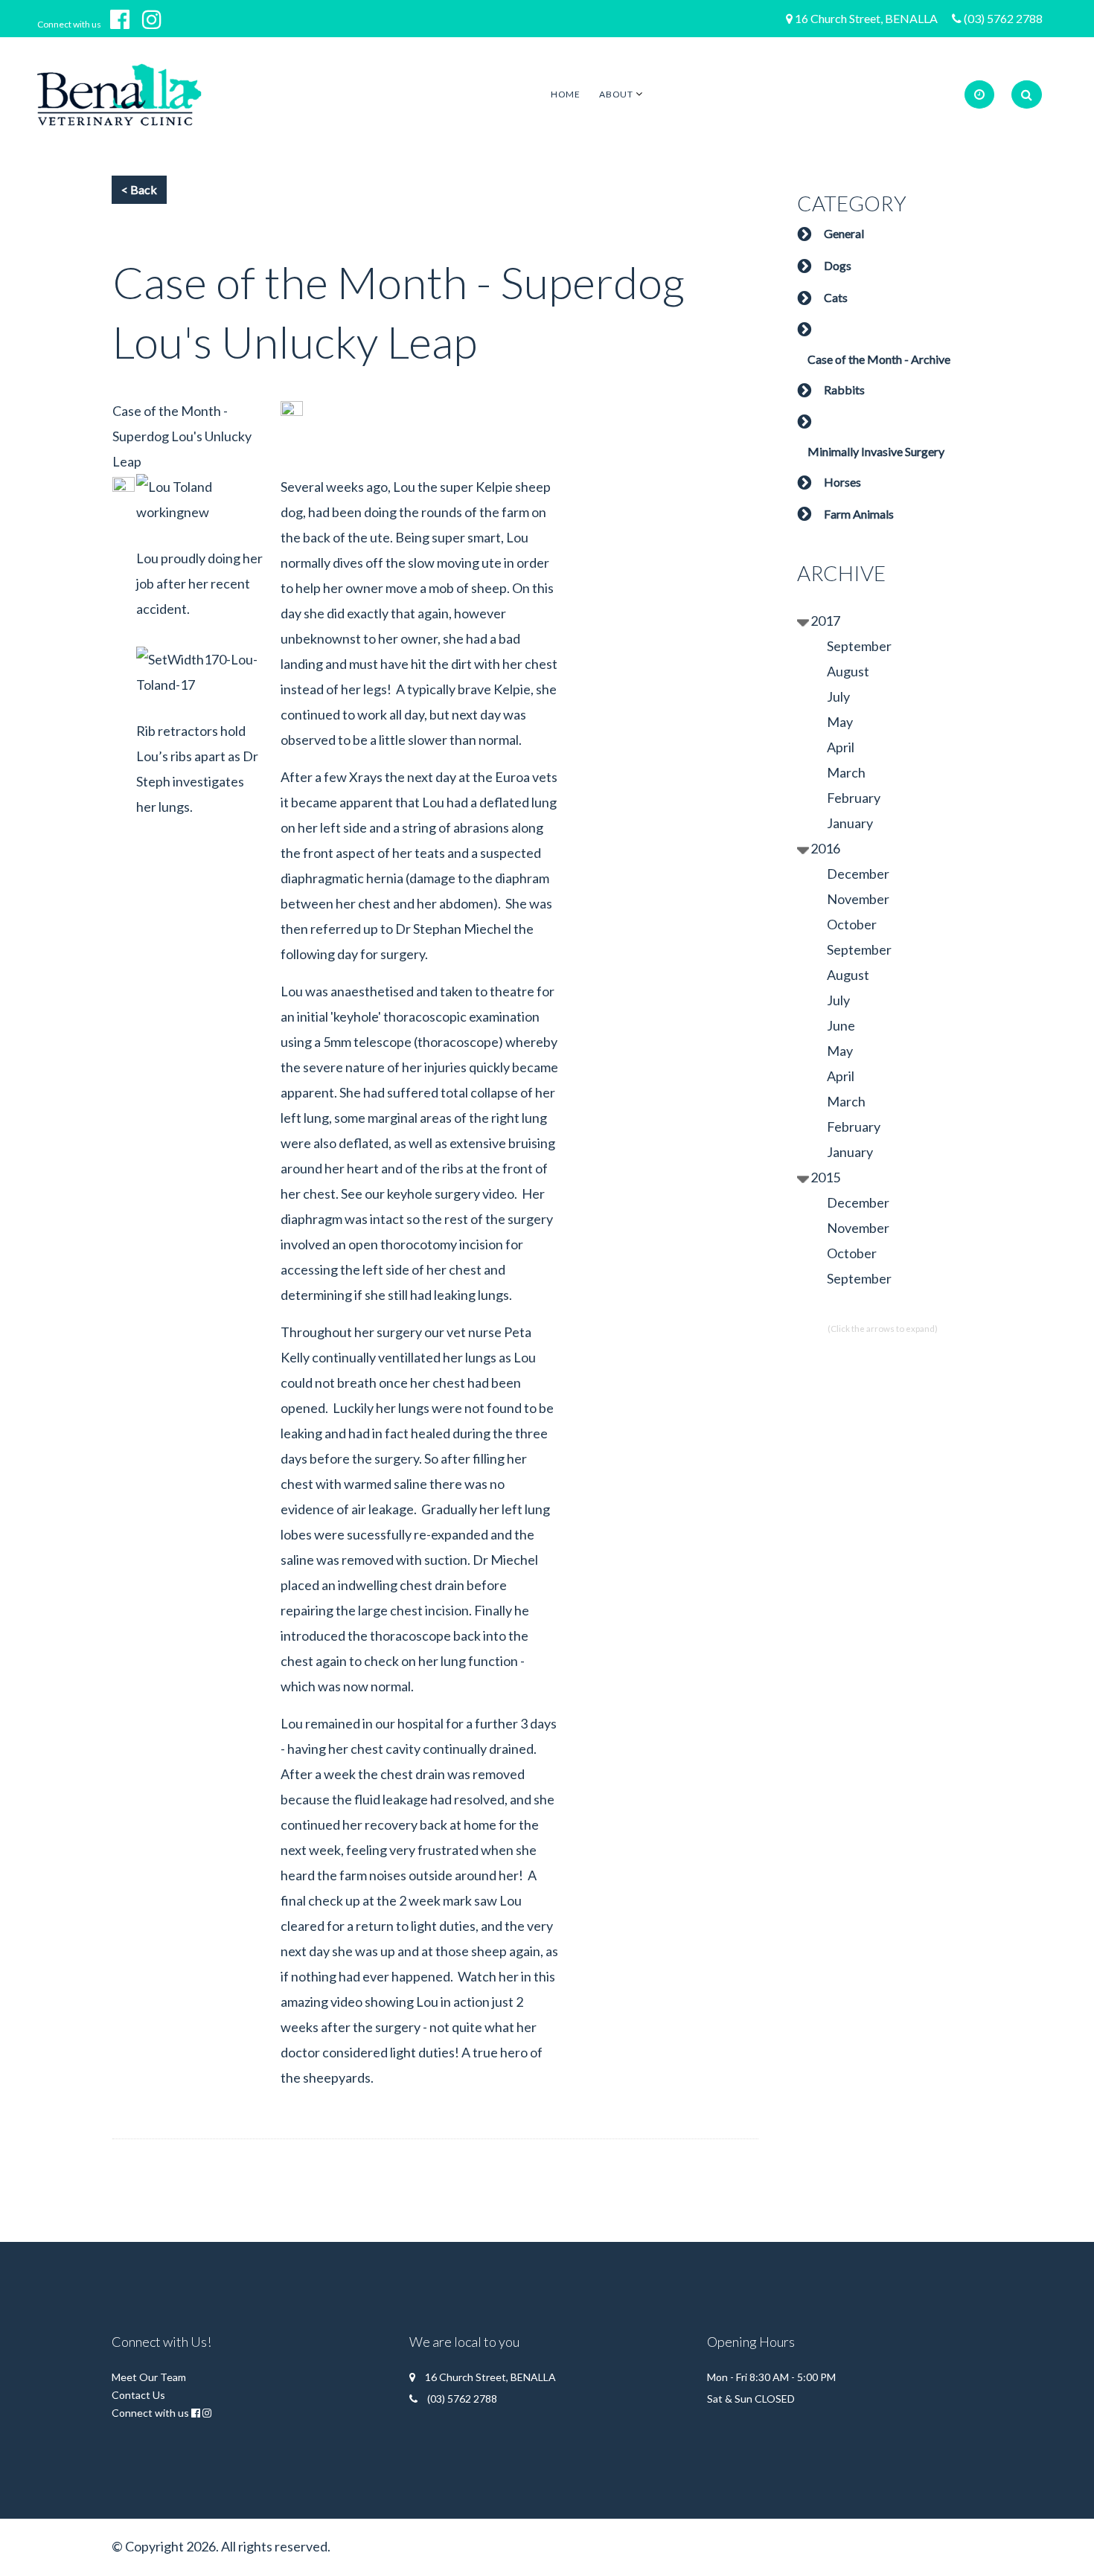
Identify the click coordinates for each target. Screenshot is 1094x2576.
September (859, 646)
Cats (836, 297)
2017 (825, 621)
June (841, 1025)
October (852, 924)
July (838, 696)
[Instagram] (157, 19)
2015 (825, 1177)
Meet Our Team (149, 2377)
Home (565, 94)
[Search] (1027, 94)
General (844, 233)
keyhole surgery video (451, 1194)
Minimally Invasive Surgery (876, 451)
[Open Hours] (979, 94)
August (848, 671)
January (850, 823)
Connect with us (69, 24)
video (346, 2002)
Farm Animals (859, 514)
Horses (842, 482)
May (840, 722)
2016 (825, 848)
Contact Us (138, 2395)
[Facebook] (125, 19)
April (841, 747)
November (858, 899)
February (854, 798)
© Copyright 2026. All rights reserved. (221, 2546)
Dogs (838, 265)
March (846, 772)
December (858, 874)
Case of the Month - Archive (879, 359)
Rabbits (844, 390)
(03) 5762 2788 (1003, 18)
